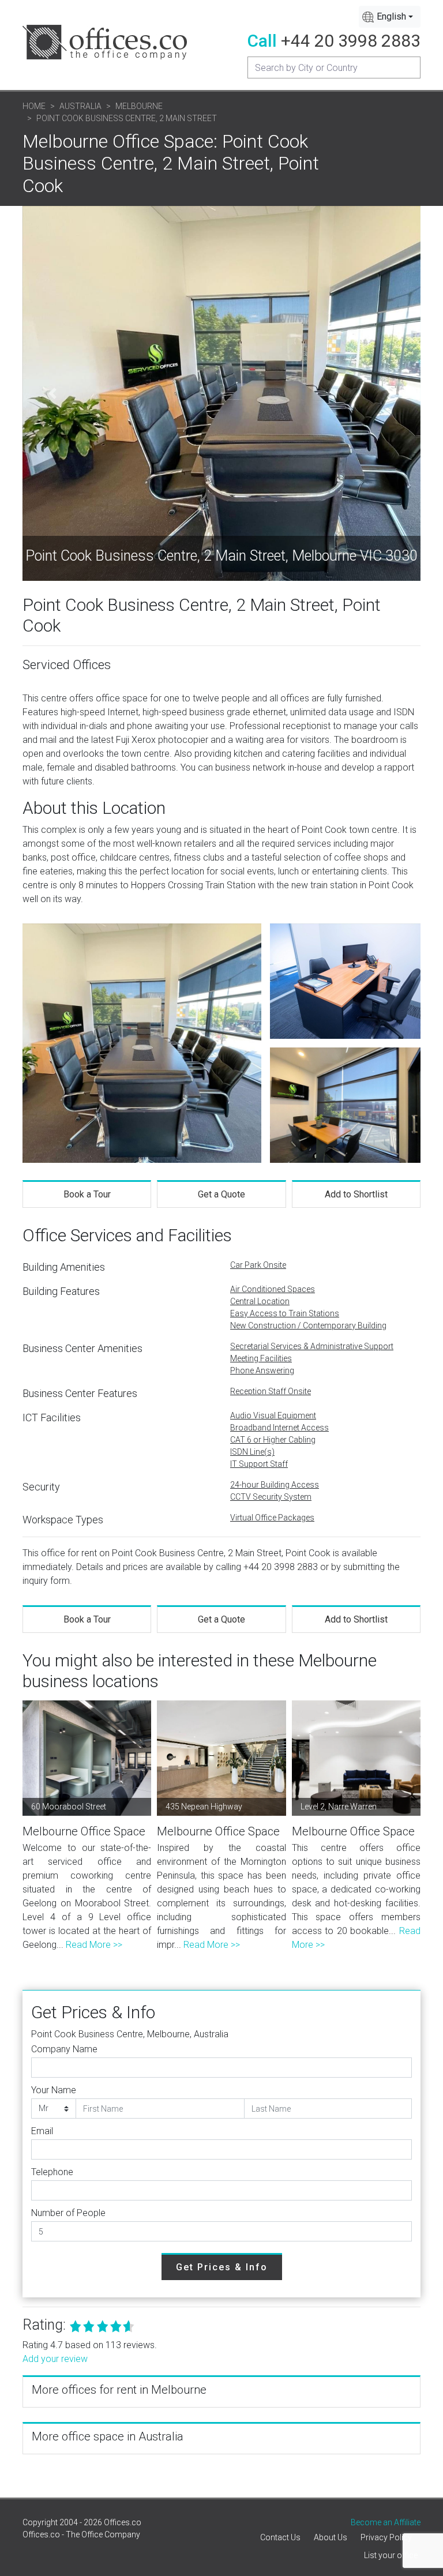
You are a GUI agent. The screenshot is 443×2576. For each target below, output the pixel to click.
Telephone (52, 2172)
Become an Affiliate (386, 2522)
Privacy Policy (386, 2537)
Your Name (54, 2090)
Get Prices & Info (222, 2267)
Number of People (68, 2213)
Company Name (64, 2049)
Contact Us (280, 2537)
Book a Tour (87, 1194)
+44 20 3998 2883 (351, 41)
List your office (391, 2555)
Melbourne (139, 106)
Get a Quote (221, 1194)
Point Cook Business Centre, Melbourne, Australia (130, 2034)
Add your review (55, 2359)
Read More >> (94, 1945)
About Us (331, 2537)
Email (42, 2131)
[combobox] (390, 17)
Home (34, 106)
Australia (80, 106)
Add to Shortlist (356, 1194)
